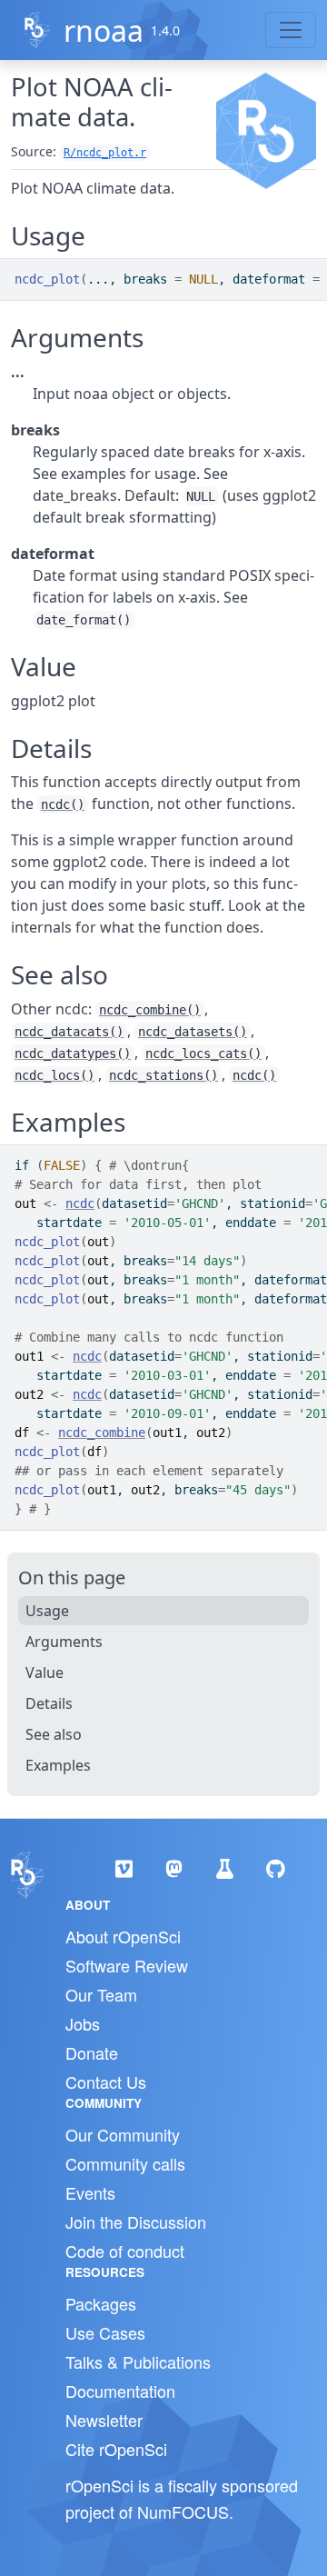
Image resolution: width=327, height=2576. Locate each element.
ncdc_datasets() (193, 1032)
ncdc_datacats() (69, 1032)
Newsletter (104, 2420)
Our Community (123, 2134)
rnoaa (104, 30)
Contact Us (106, 2082)
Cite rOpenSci (116, 2449)
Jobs (83, 2023)
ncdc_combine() (150, 1010)
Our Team (101, 1994)
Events (90, 2192)
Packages (101, 2303)
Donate (92, 2052)
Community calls (125, 2163)
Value (45, 1672)
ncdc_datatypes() (73, 1053)
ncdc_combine (102, 1433)
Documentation (120, 2391)
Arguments (64, 1642)
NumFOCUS (183, 2511)
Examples (58, 1765)
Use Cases (105, 2332)
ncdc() (63, 804)
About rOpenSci (123, 1936)
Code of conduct (125, 2251)
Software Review (127, 1965)
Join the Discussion (136, 2222)
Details (49, 1703)
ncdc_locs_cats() (203, 1053)
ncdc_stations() (163, 1075)
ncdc (80, 1203)
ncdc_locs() (54, 1075)
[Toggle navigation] (291, 30)
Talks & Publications (138, 2361)
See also (54, 1734)
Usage (47, 1611)
